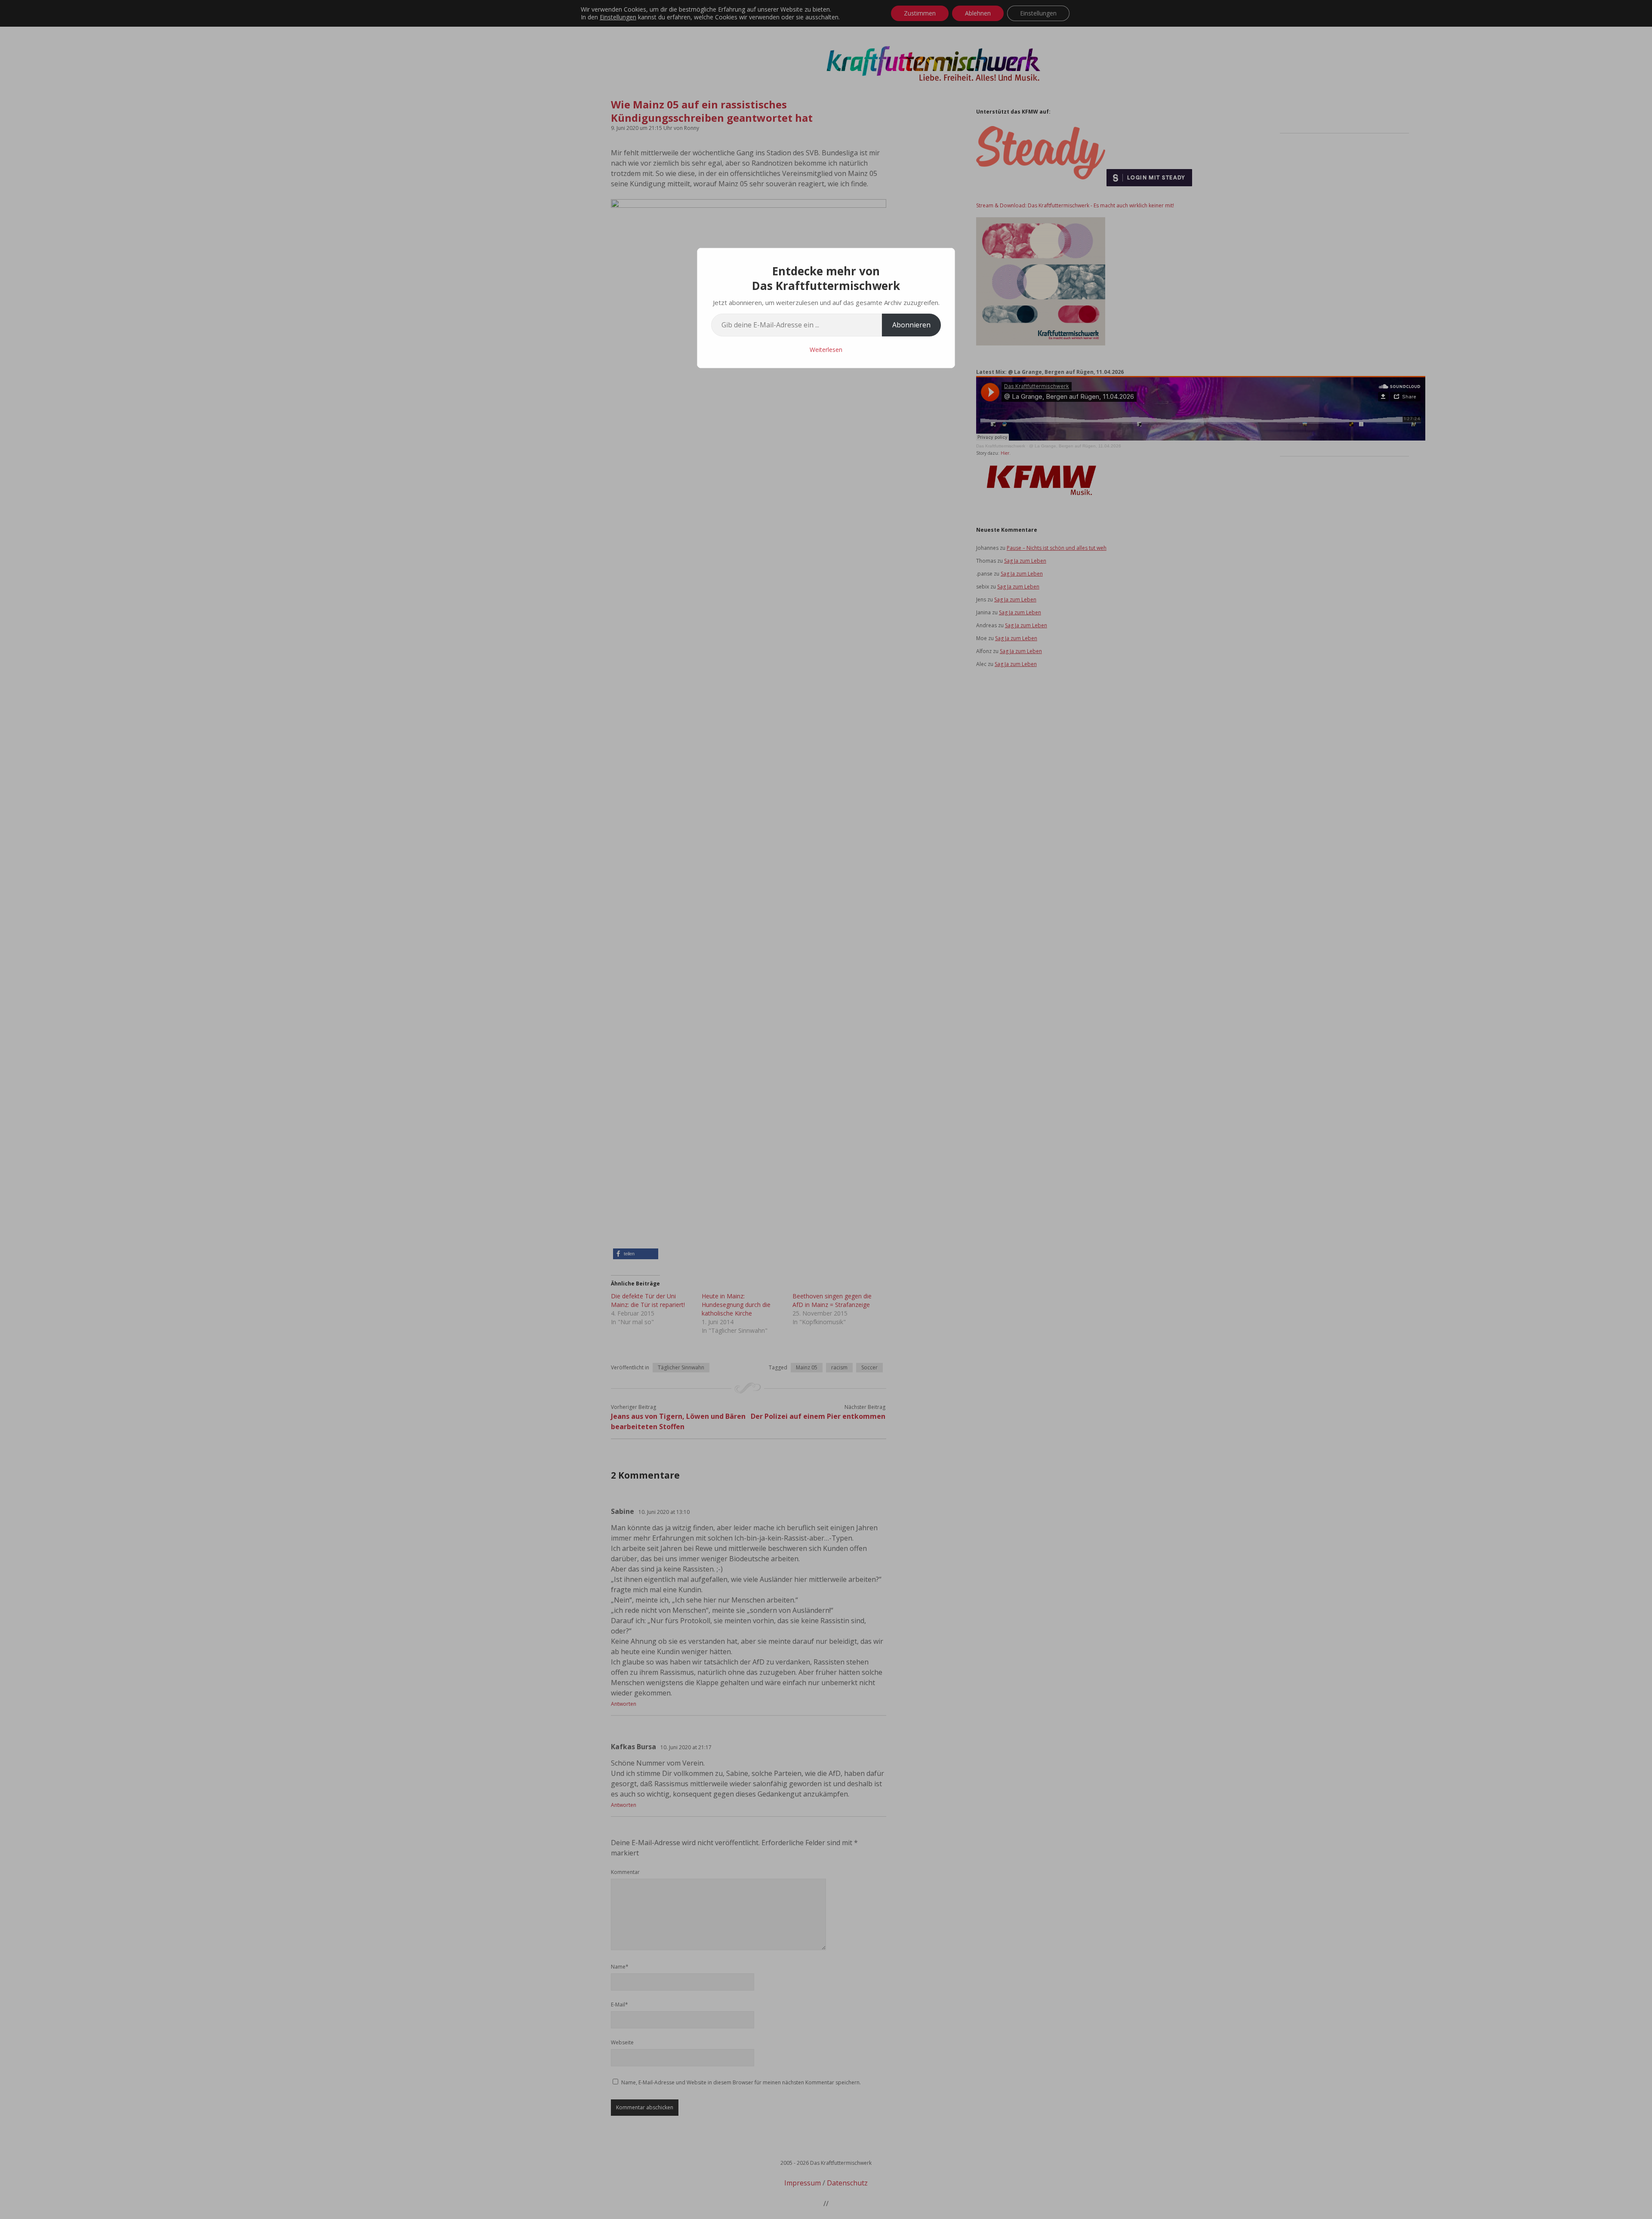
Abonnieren (911, 325)
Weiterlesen (826, 350)
